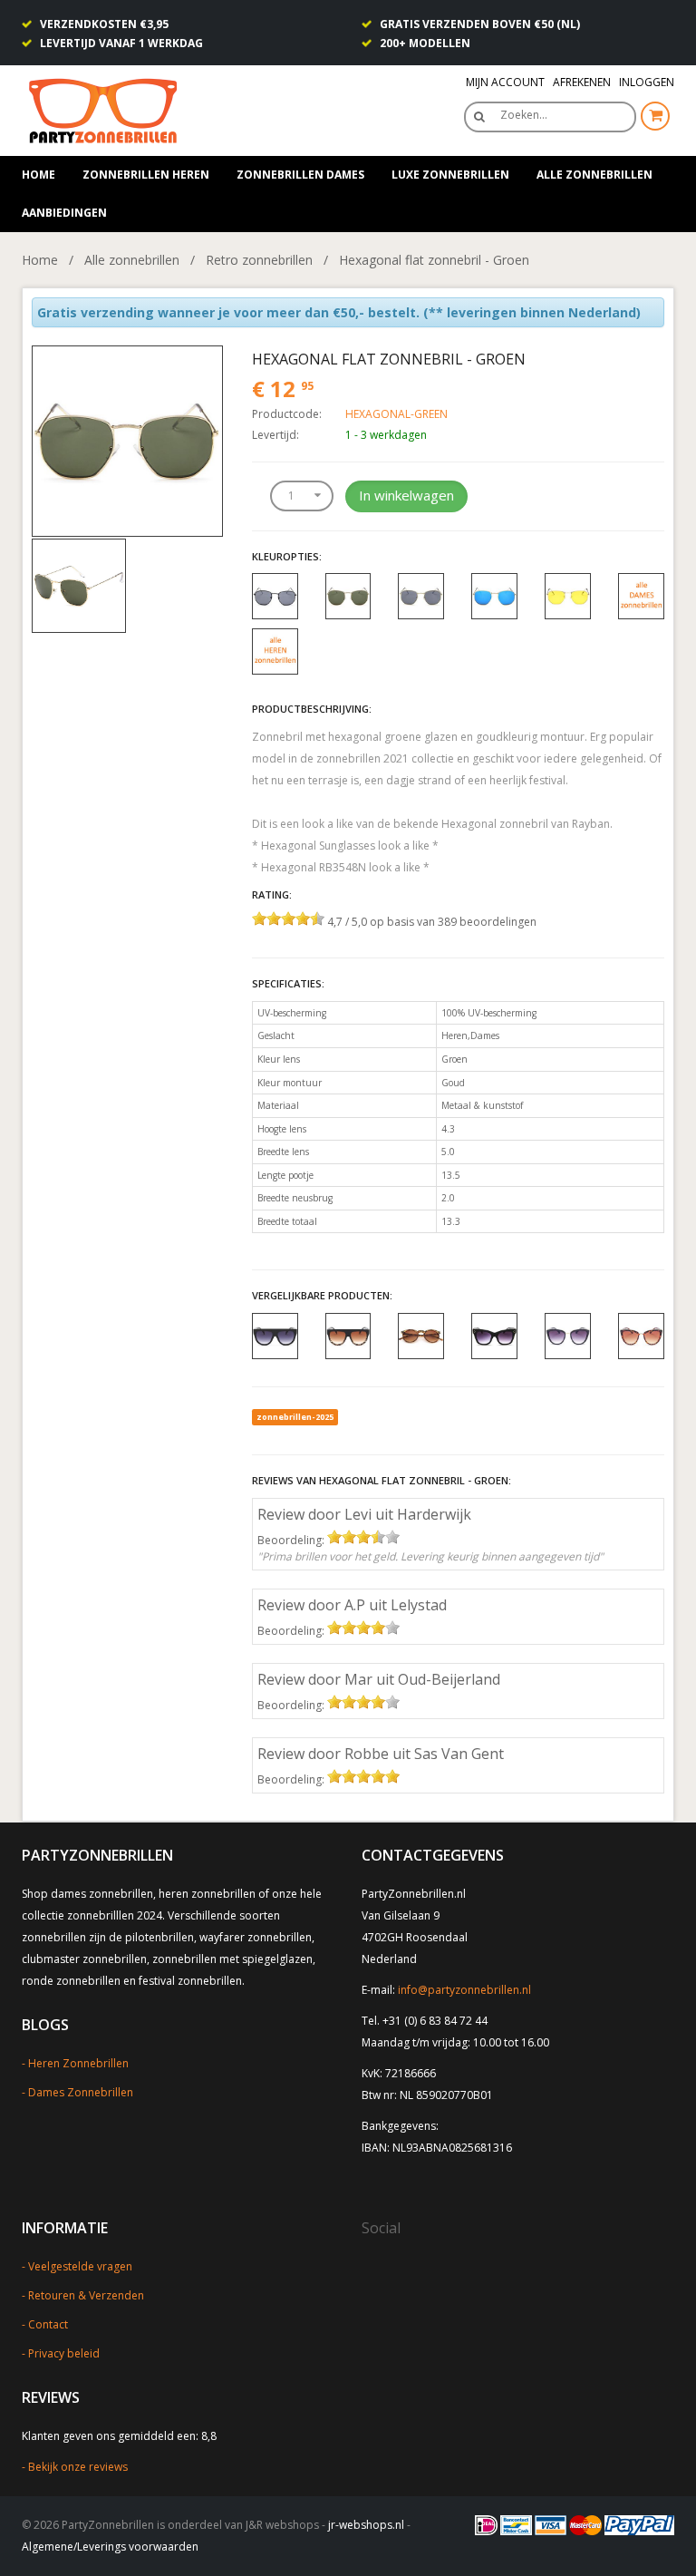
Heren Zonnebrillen (78, 2063)
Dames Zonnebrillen (81, 2092)
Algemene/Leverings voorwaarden (110, 2547)
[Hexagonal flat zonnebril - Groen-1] (79, 584)
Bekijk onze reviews (78, 2467)
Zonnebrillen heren (146, 175)
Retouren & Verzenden (86, 2295)
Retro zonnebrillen (259, 260)
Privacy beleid (64, 2353)
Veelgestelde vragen (80, 2266)
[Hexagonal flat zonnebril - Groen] (127, 439)
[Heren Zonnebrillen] (275, 651)
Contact (48, 2324)
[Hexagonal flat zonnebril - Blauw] (494, 595)
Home (39, 175)
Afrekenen (582, 82)
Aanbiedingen (64, 213)
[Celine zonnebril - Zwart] (275, 1335)
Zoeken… (524, 115)
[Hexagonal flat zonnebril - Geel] (568, 595)
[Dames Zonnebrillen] (641, 595)
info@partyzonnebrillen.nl (464, 1990)
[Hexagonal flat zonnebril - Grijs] (421, 595)
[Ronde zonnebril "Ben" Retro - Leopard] (421, 1335)
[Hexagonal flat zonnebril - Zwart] (275, 595)
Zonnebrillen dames (300, 175)
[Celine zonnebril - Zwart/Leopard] (348, 1335)
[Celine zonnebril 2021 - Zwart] (494, 1335)
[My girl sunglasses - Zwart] (568, 1335)
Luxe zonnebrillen (450, 175)
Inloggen (647, 82)
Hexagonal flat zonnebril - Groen (434, 260)
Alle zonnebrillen (594, 175)
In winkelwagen (406, 495)
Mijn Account (505, 82)
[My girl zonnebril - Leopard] (641, 1335)
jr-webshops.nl (366, 2525)
